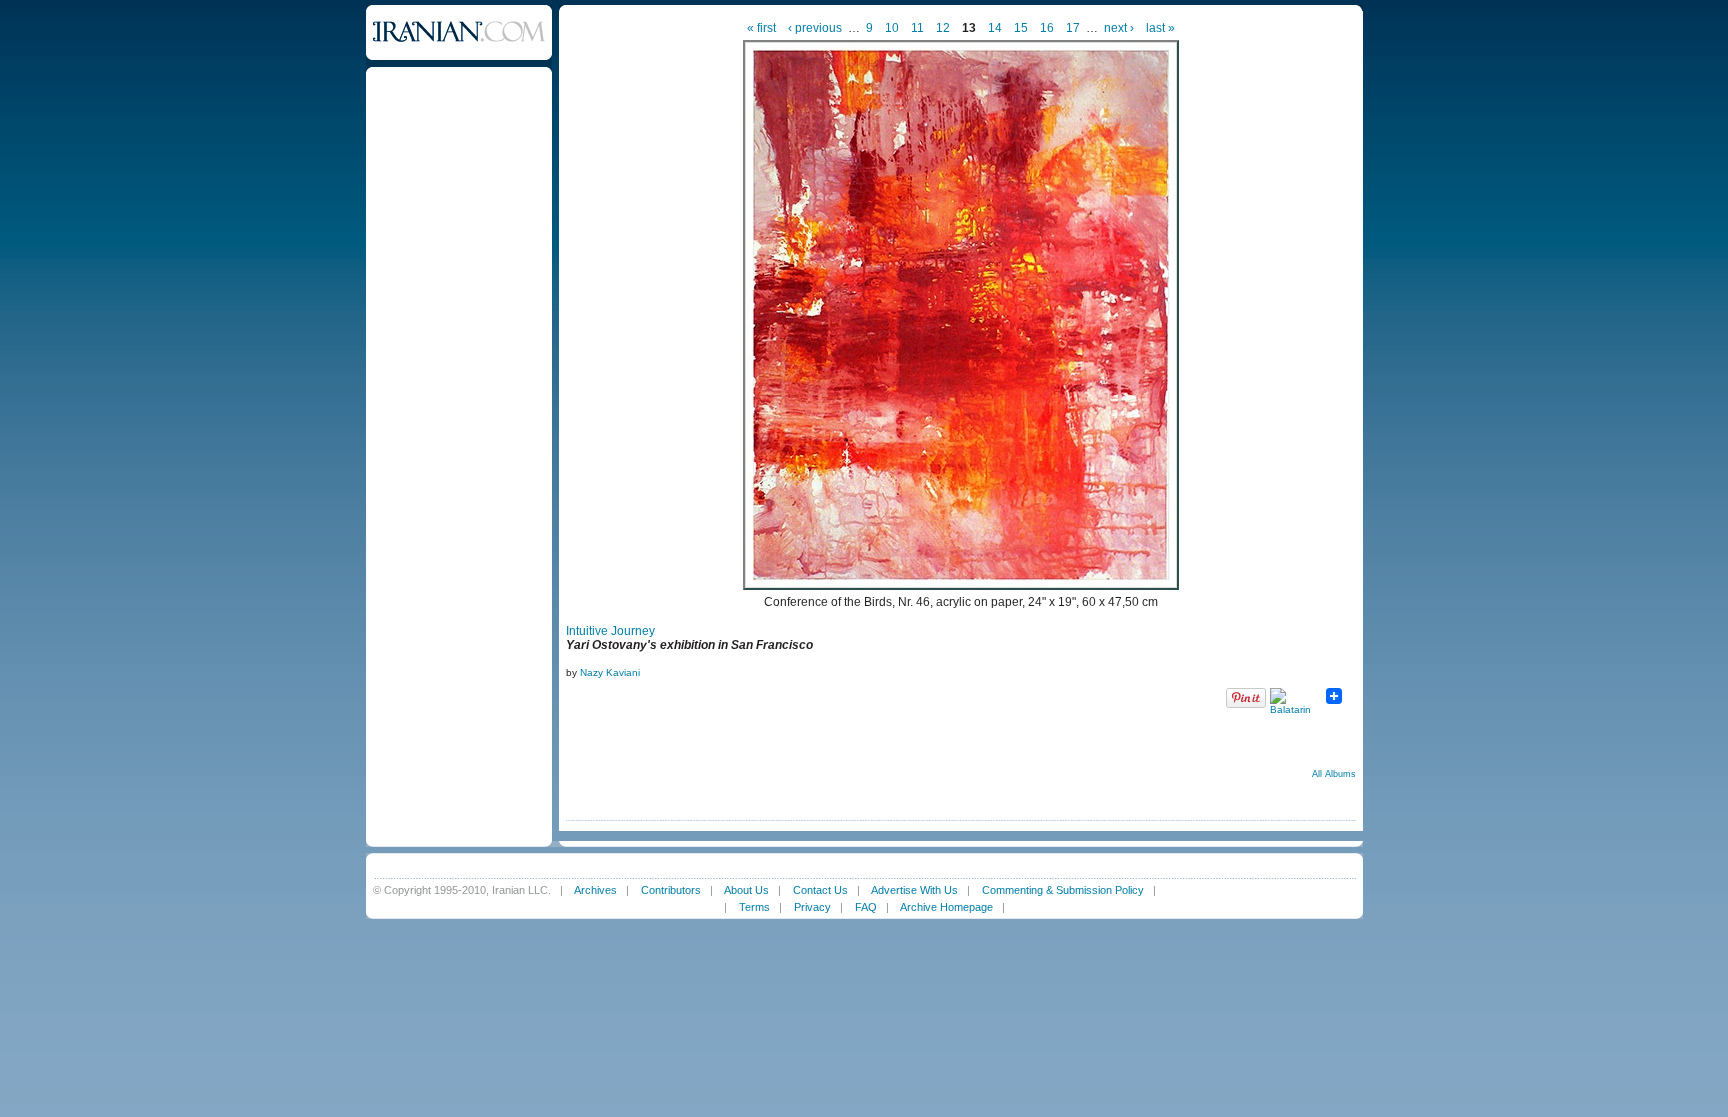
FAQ (866, 907)
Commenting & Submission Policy (1063, 890)
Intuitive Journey (610, 631)
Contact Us (820, 890)
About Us (746, 890)
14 (995, 28)
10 (892, 28)
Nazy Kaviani (610, 672)
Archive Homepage (946, 907)
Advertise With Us (914, 890)
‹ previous (815, 28)
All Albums (1334, 774)
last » (1160, 28)
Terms (754, 907)
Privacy (812, 907)
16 (1047, 28)
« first (761, 28)
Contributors (671, 890)
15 (1021, 28)
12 (943, 28)
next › (1119, 28)
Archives (595, 890)
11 (917, 28)
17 (1073, 28)
